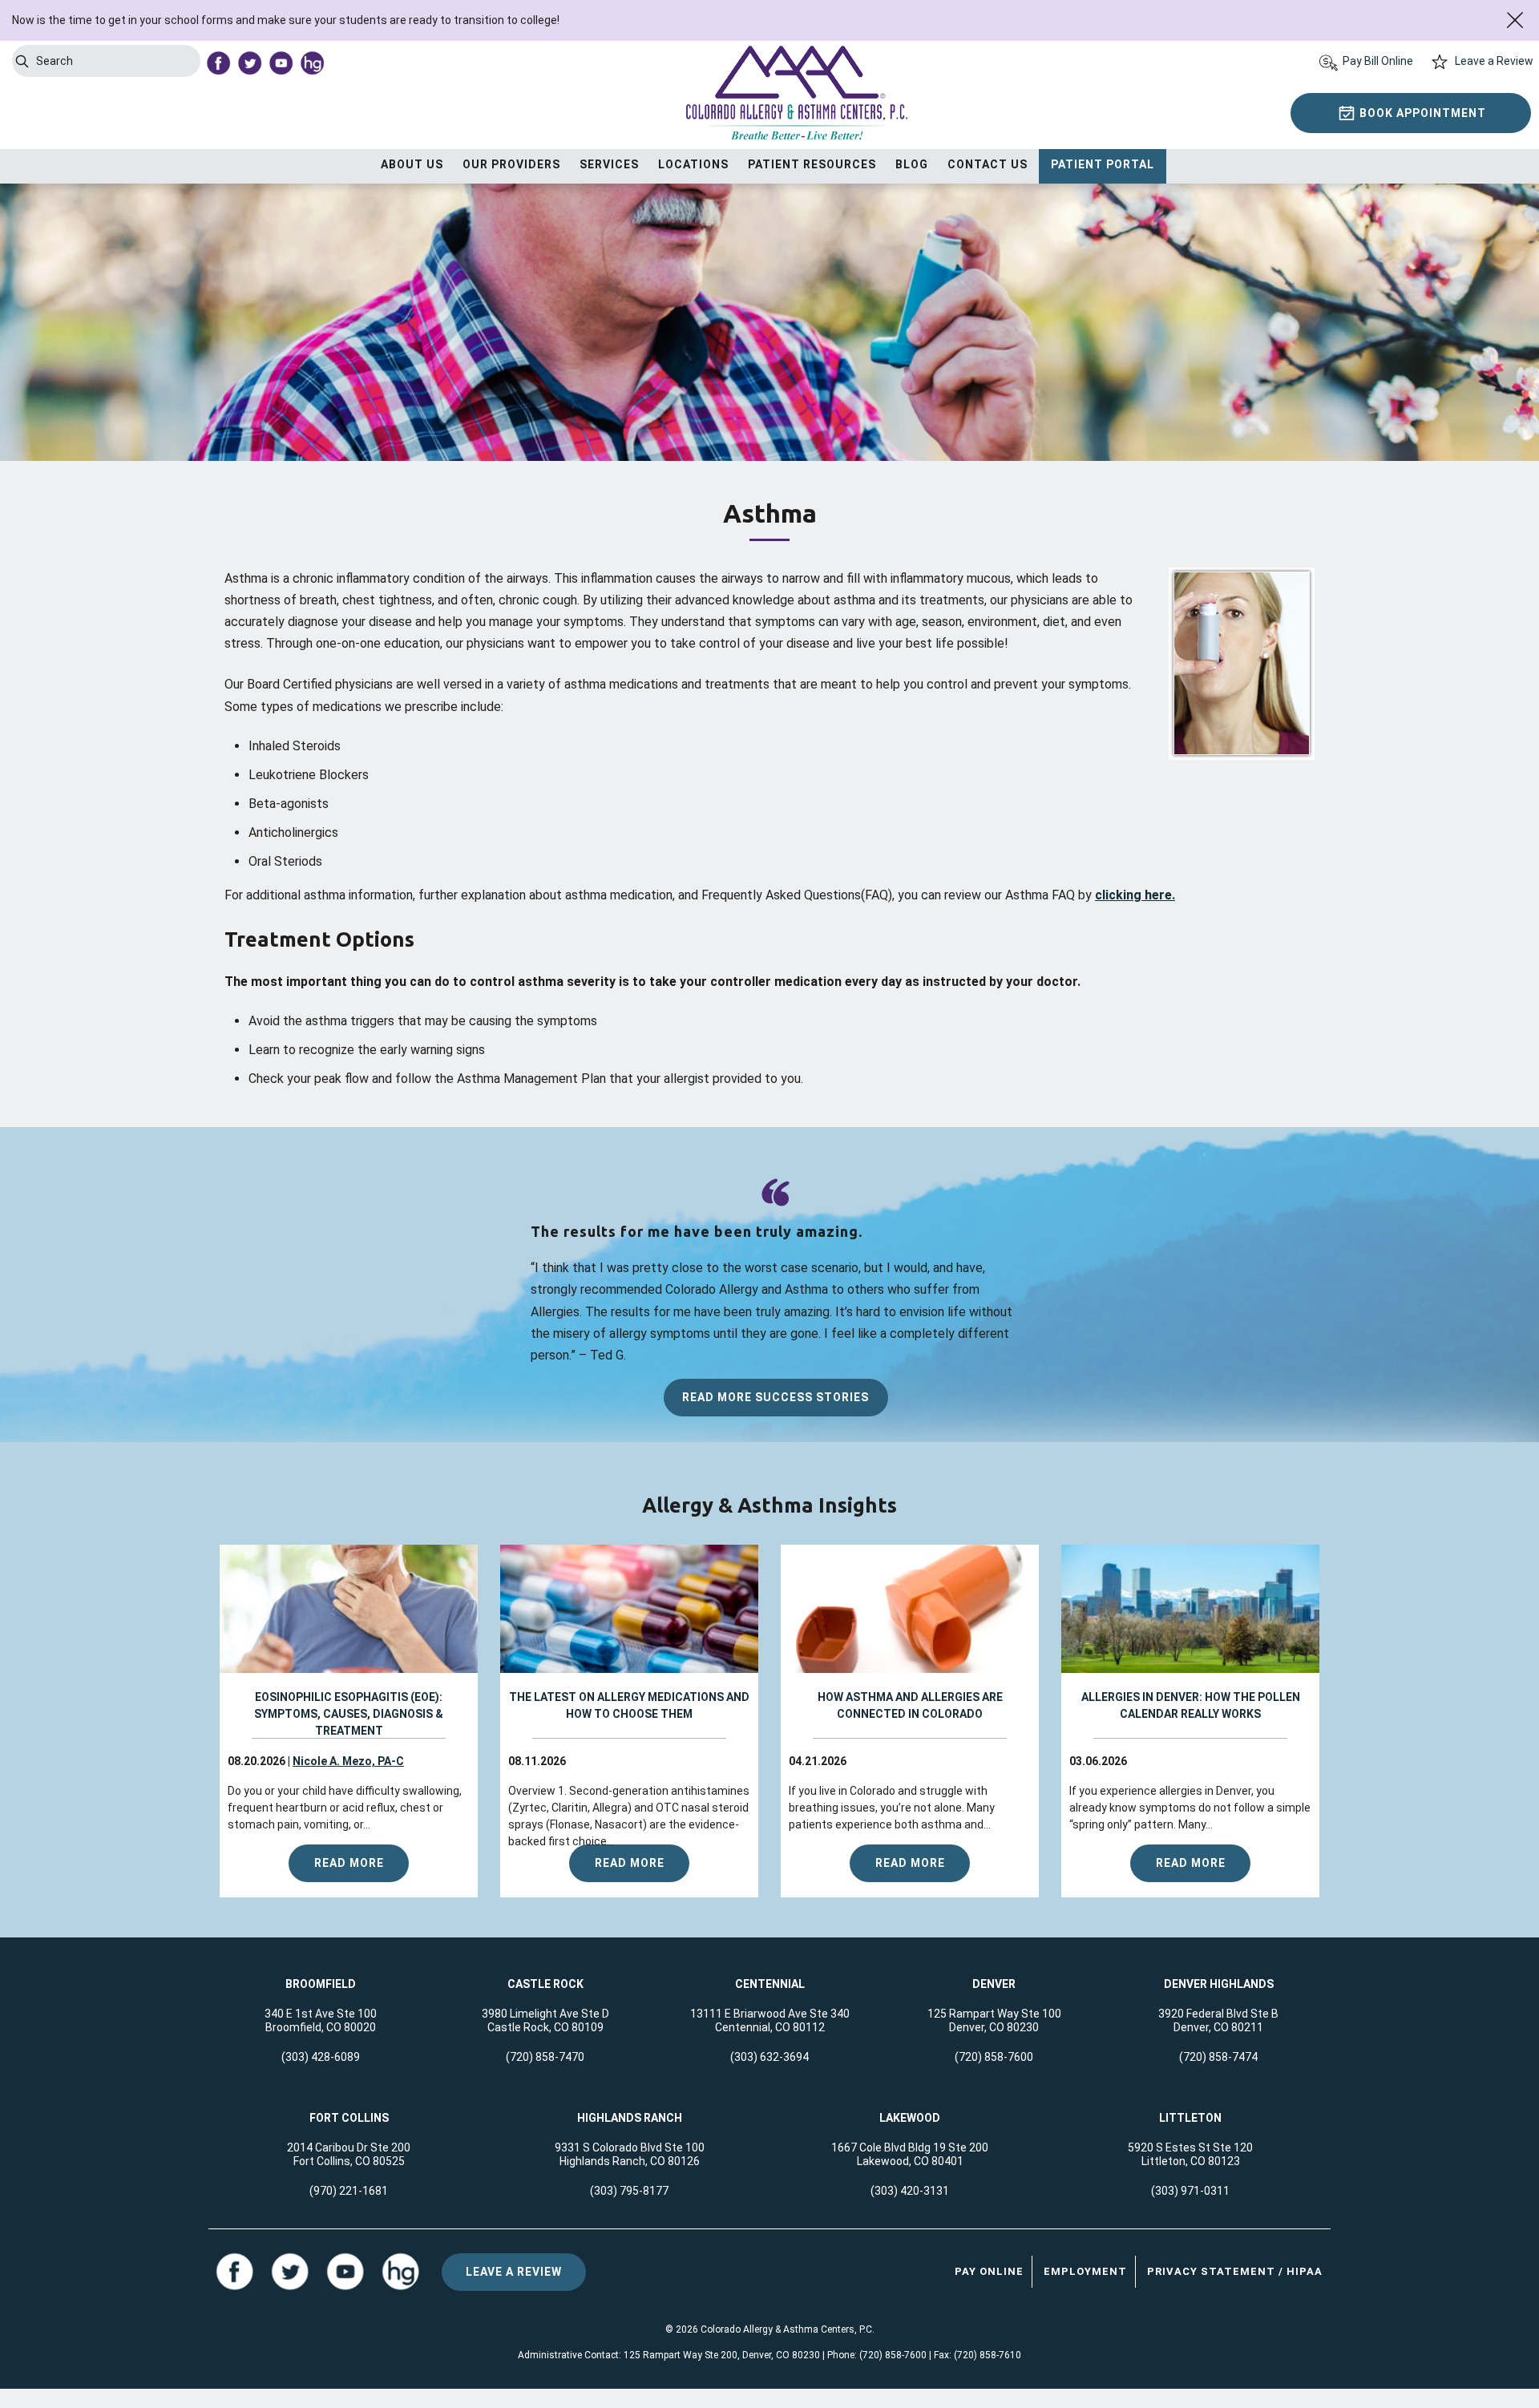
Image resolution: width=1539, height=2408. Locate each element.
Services (609, 164)
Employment (1085, 2271)
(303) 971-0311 (1190, 2191)
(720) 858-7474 (1218, 2057)
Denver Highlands (1219, 1984)
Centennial (770, 1984)
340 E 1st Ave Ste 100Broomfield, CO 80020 (321, 2020)
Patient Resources (812, 164)
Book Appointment (1423, 113)
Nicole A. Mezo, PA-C (348, 1761)
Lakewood (910, 2118)
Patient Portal (1103, 164)
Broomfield (321, 1984)
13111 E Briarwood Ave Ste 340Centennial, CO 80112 (770, 2020)
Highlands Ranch (630, 2118)
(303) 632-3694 (769, 2057)
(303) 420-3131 (910, 2191)
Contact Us (988, 164)
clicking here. (1135, 895)
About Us (412, 164)
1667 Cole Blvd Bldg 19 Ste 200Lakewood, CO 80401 (910, 2154)
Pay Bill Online (1378, 61)
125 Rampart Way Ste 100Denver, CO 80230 (994, 2020)
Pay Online (989, 2271)
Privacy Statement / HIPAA (1235, 2271)
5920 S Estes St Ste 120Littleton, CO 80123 (1190, 2154)
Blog (912, 164)
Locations (693, 164)
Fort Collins (349, 2118)
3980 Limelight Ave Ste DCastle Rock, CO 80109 (545, 2020)
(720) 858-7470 (545, 2057)
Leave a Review (1494, 61)
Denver (994, 1984)
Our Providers (511, 164)
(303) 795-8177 (629, 2191)
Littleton (1190, 2118)
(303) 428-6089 (321, 2057)
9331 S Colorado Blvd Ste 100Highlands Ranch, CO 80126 (630, 2154)
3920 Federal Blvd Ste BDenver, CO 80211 (1218, 2020)
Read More (349, 1863)
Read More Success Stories (776, 1397)
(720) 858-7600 (994, 2057)
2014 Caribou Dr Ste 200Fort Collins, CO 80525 (349, 2154)
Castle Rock (545, 1984)
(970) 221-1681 (349, 2191)
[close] (1515, 20)
